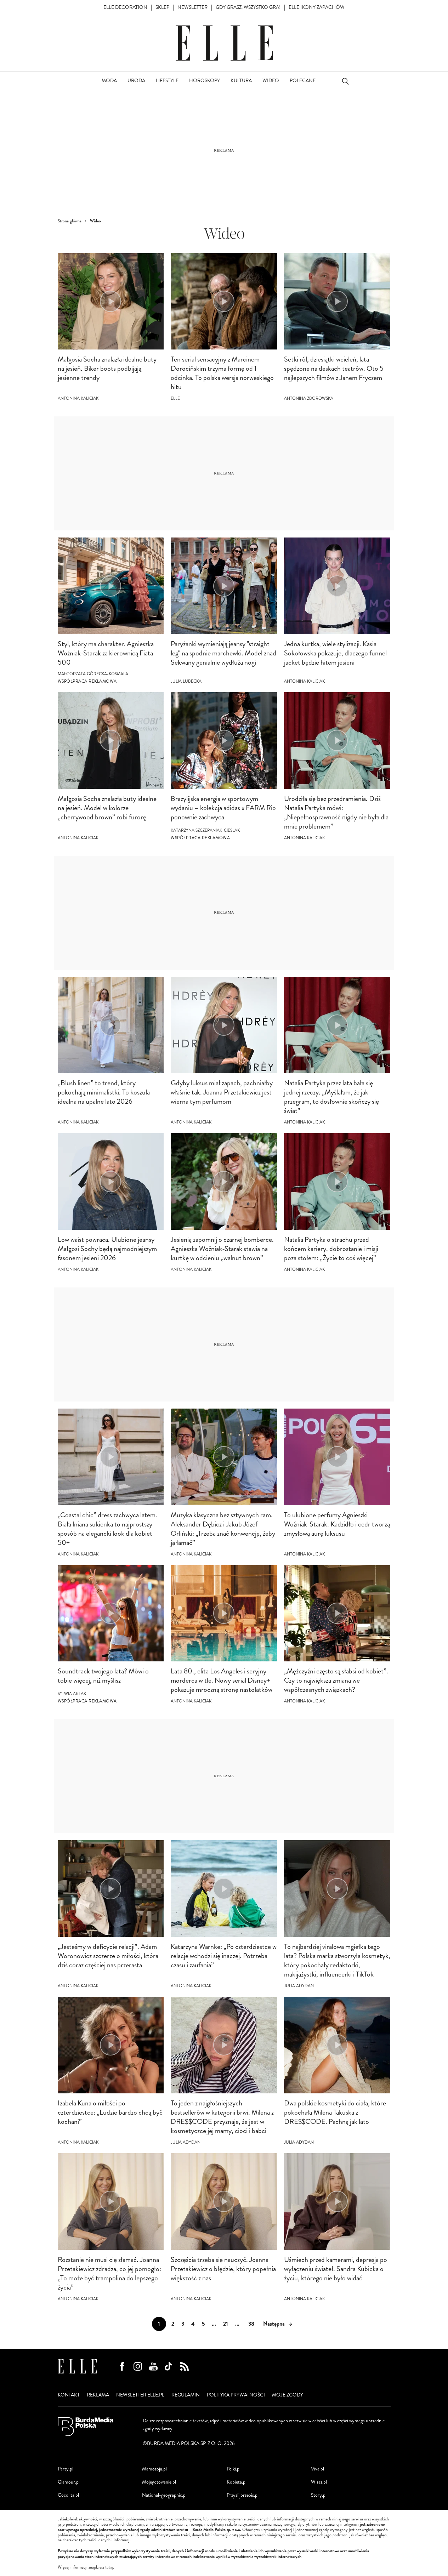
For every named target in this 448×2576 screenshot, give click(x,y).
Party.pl (66, 2469)
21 (226, 2324)
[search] (345, 81)
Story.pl (319, 2495)
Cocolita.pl (68, 2495)
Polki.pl (234, 2469)
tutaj (109, 2568)
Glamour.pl (69, 2482)
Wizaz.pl (319, 2482)
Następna (274, 2324)
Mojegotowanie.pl (159, 2482)
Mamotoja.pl (154, 2469)
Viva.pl (317, 2469)
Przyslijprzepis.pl (243, 2495)
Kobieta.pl (237, 2482)
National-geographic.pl (164, 2495)
